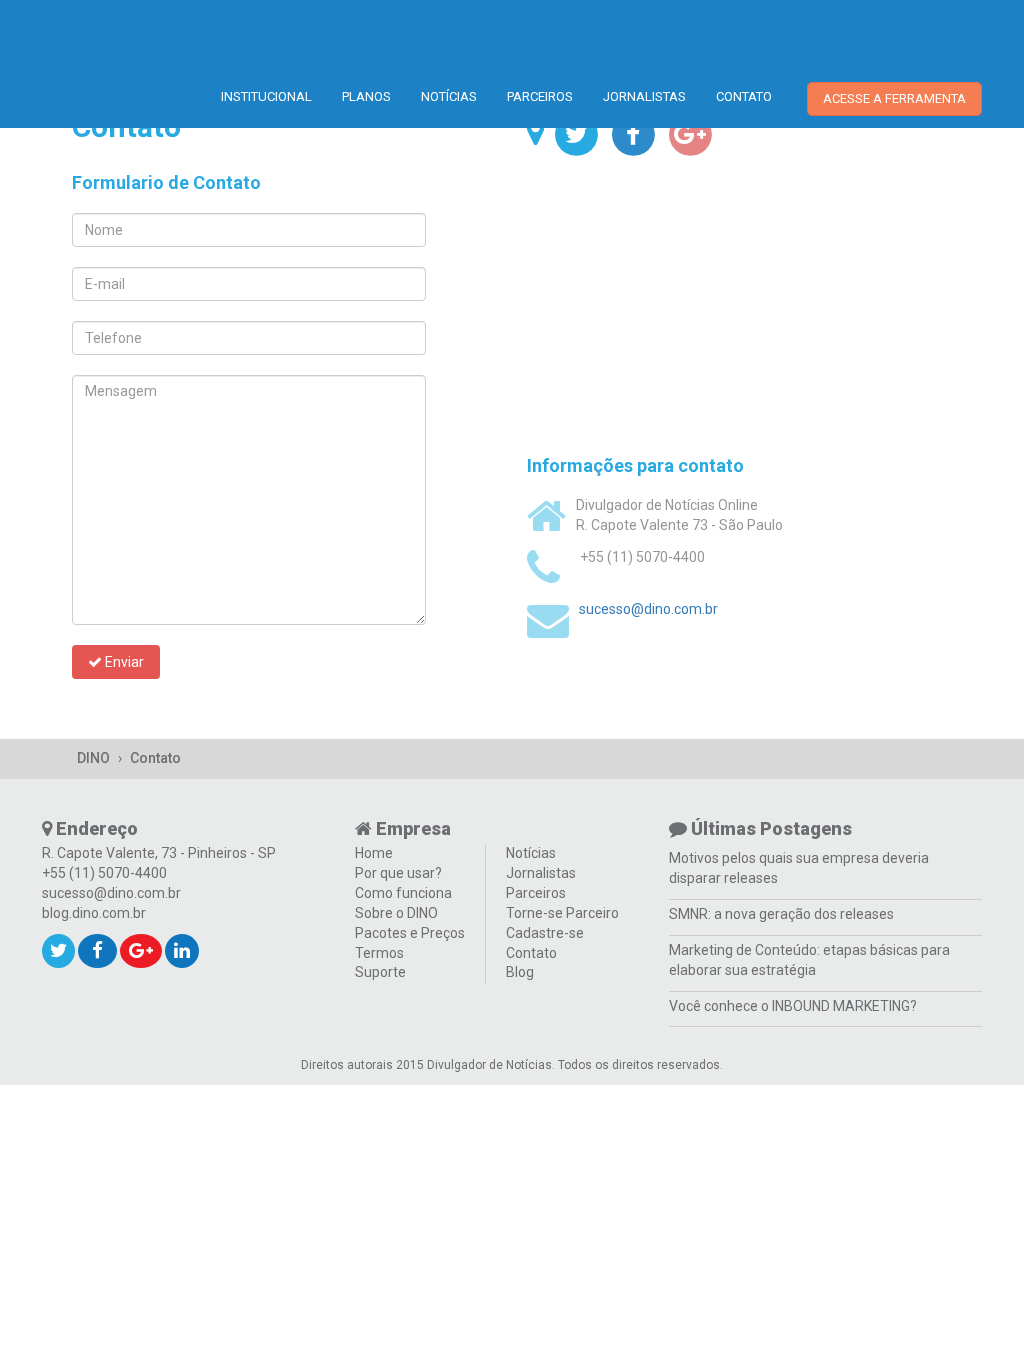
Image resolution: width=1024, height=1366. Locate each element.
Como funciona (403, 893)
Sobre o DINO (396, 913)
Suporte (380, 972)
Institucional (266, 96)
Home (374, 853)
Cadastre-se (545, 933)
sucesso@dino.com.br (648, 609)
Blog (520, 972)
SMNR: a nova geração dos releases (781, 914)
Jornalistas (644, 96)
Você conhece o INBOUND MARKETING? (793, 1006)
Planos (366, 96)
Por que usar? (398, 873)
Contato (744, 96)
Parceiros (540, 96)
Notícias (449, 96)
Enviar (123, 662)
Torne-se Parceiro (562, 913)
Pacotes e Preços (410, 933)
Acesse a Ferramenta (894, 98)
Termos (379, 953)
